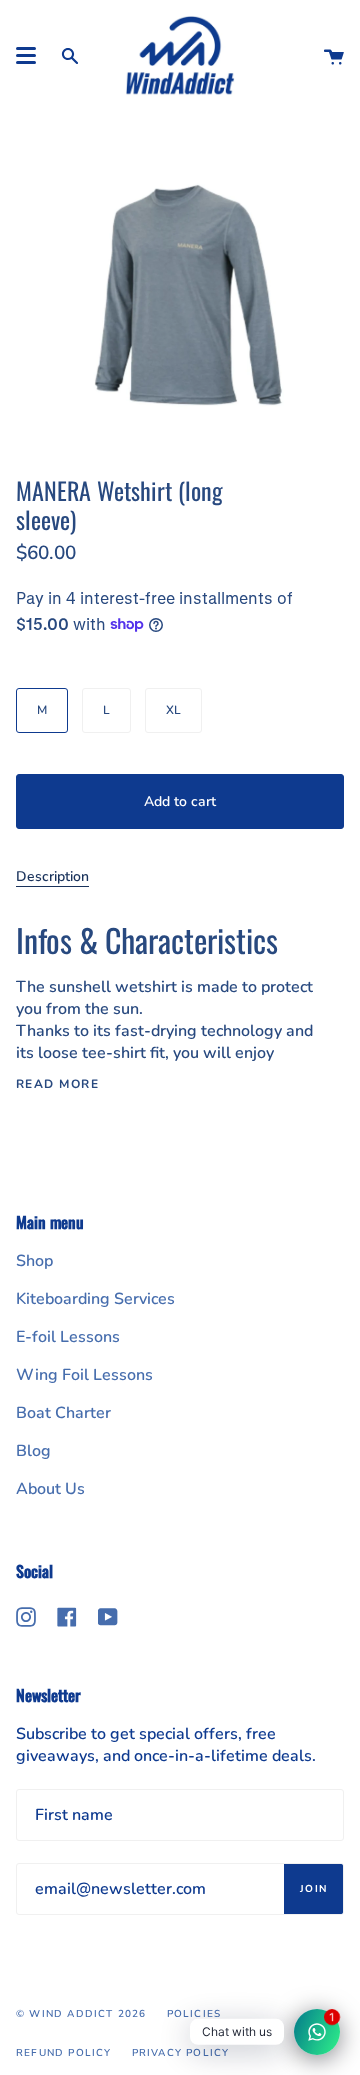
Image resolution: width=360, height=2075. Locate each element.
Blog (33, 1451)
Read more (57, 1084)
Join (313, 1889)
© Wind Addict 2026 (81, 2014)
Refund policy (64, 2053)
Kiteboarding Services (95, 1299)
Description (52, 876)
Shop (34, 1261)
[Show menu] (26, 56)
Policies (194, 2014)
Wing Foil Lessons (84, 1375)
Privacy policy (181, 2053)
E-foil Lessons (68, 1337)
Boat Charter (63, 1413)
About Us (50, 1489)
